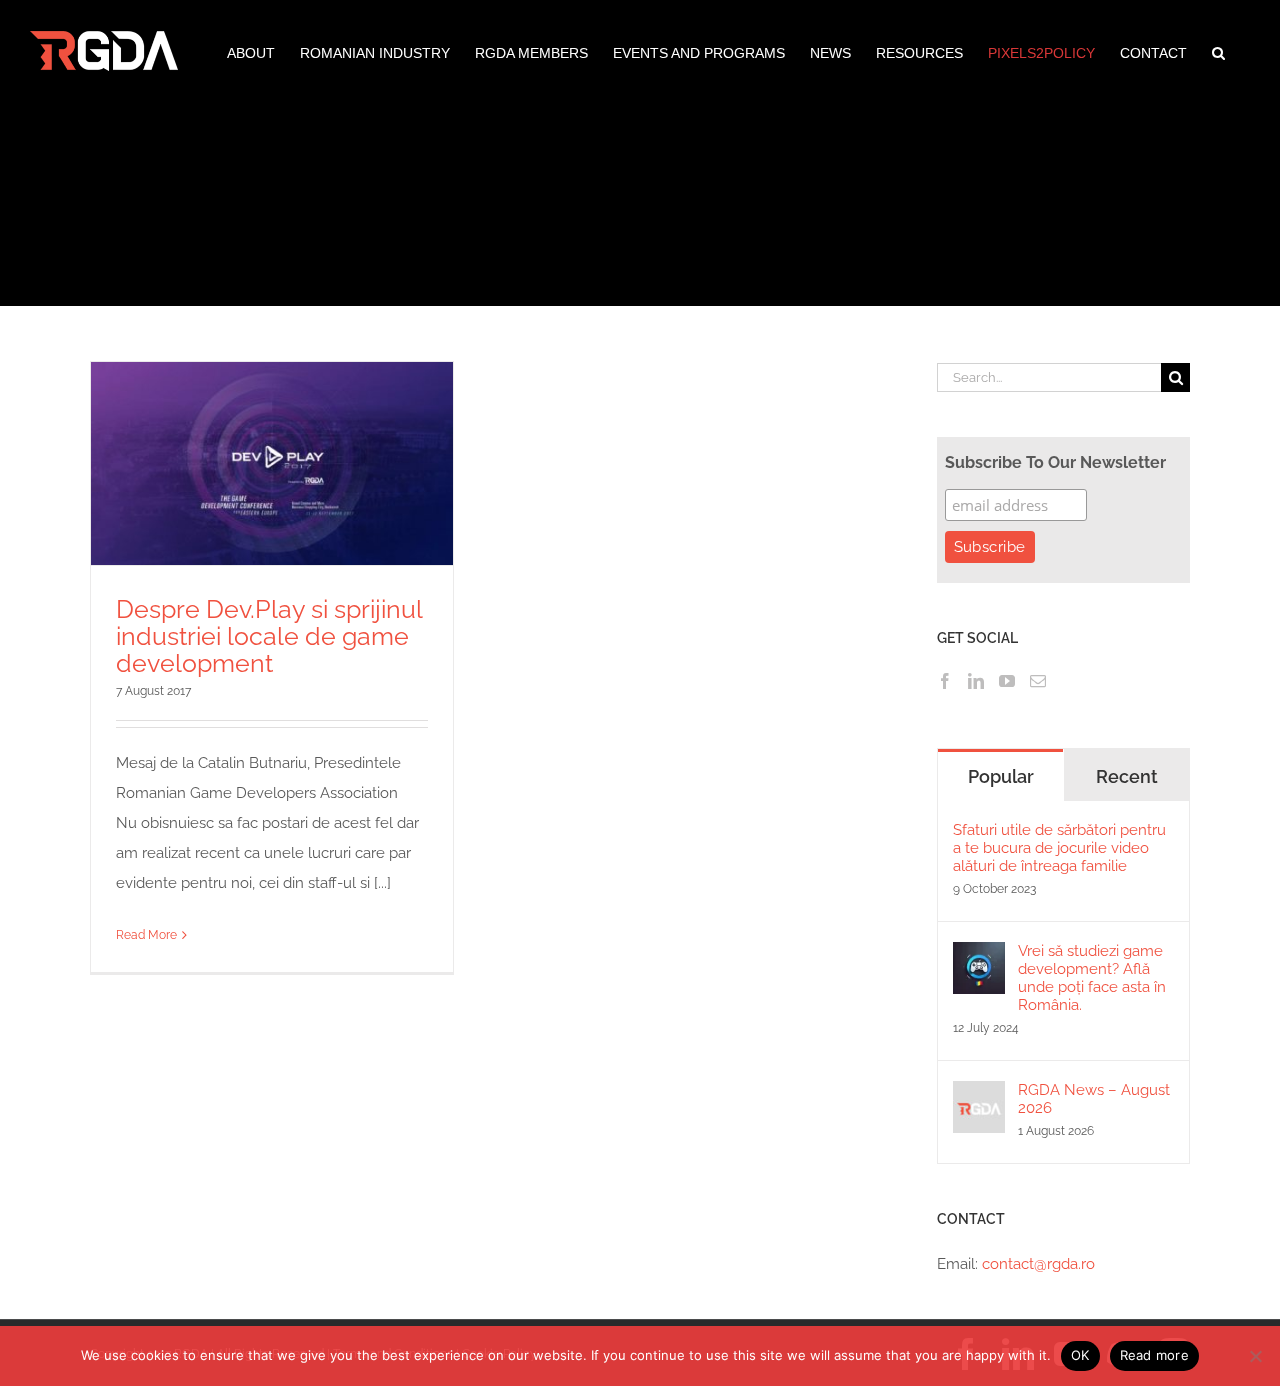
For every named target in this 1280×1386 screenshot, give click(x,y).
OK (1080, 1355)
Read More (146, 935)
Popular (1001, 776)
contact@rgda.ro (1038, 1264)
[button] (1218, 51)
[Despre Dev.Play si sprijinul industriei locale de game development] (272, 463)
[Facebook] (945, 681)
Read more (1154, 1355)
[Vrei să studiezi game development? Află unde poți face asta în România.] (979, 957)
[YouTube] (1007, 681)
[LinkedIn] (976, 681)
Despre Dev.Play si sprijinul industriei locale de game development (269, 636)
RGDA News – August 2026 (1094, 1099)
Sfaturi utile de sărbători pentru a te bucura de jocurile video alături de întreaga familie (1059, 848)
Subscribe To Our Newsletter (1055, 462)
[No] (1255, 1356)
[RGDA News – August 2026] (979, 1096)
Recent (1127, 776)
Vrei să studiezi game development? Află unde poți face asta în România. (1092, 978)
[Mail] (1038, 681)
